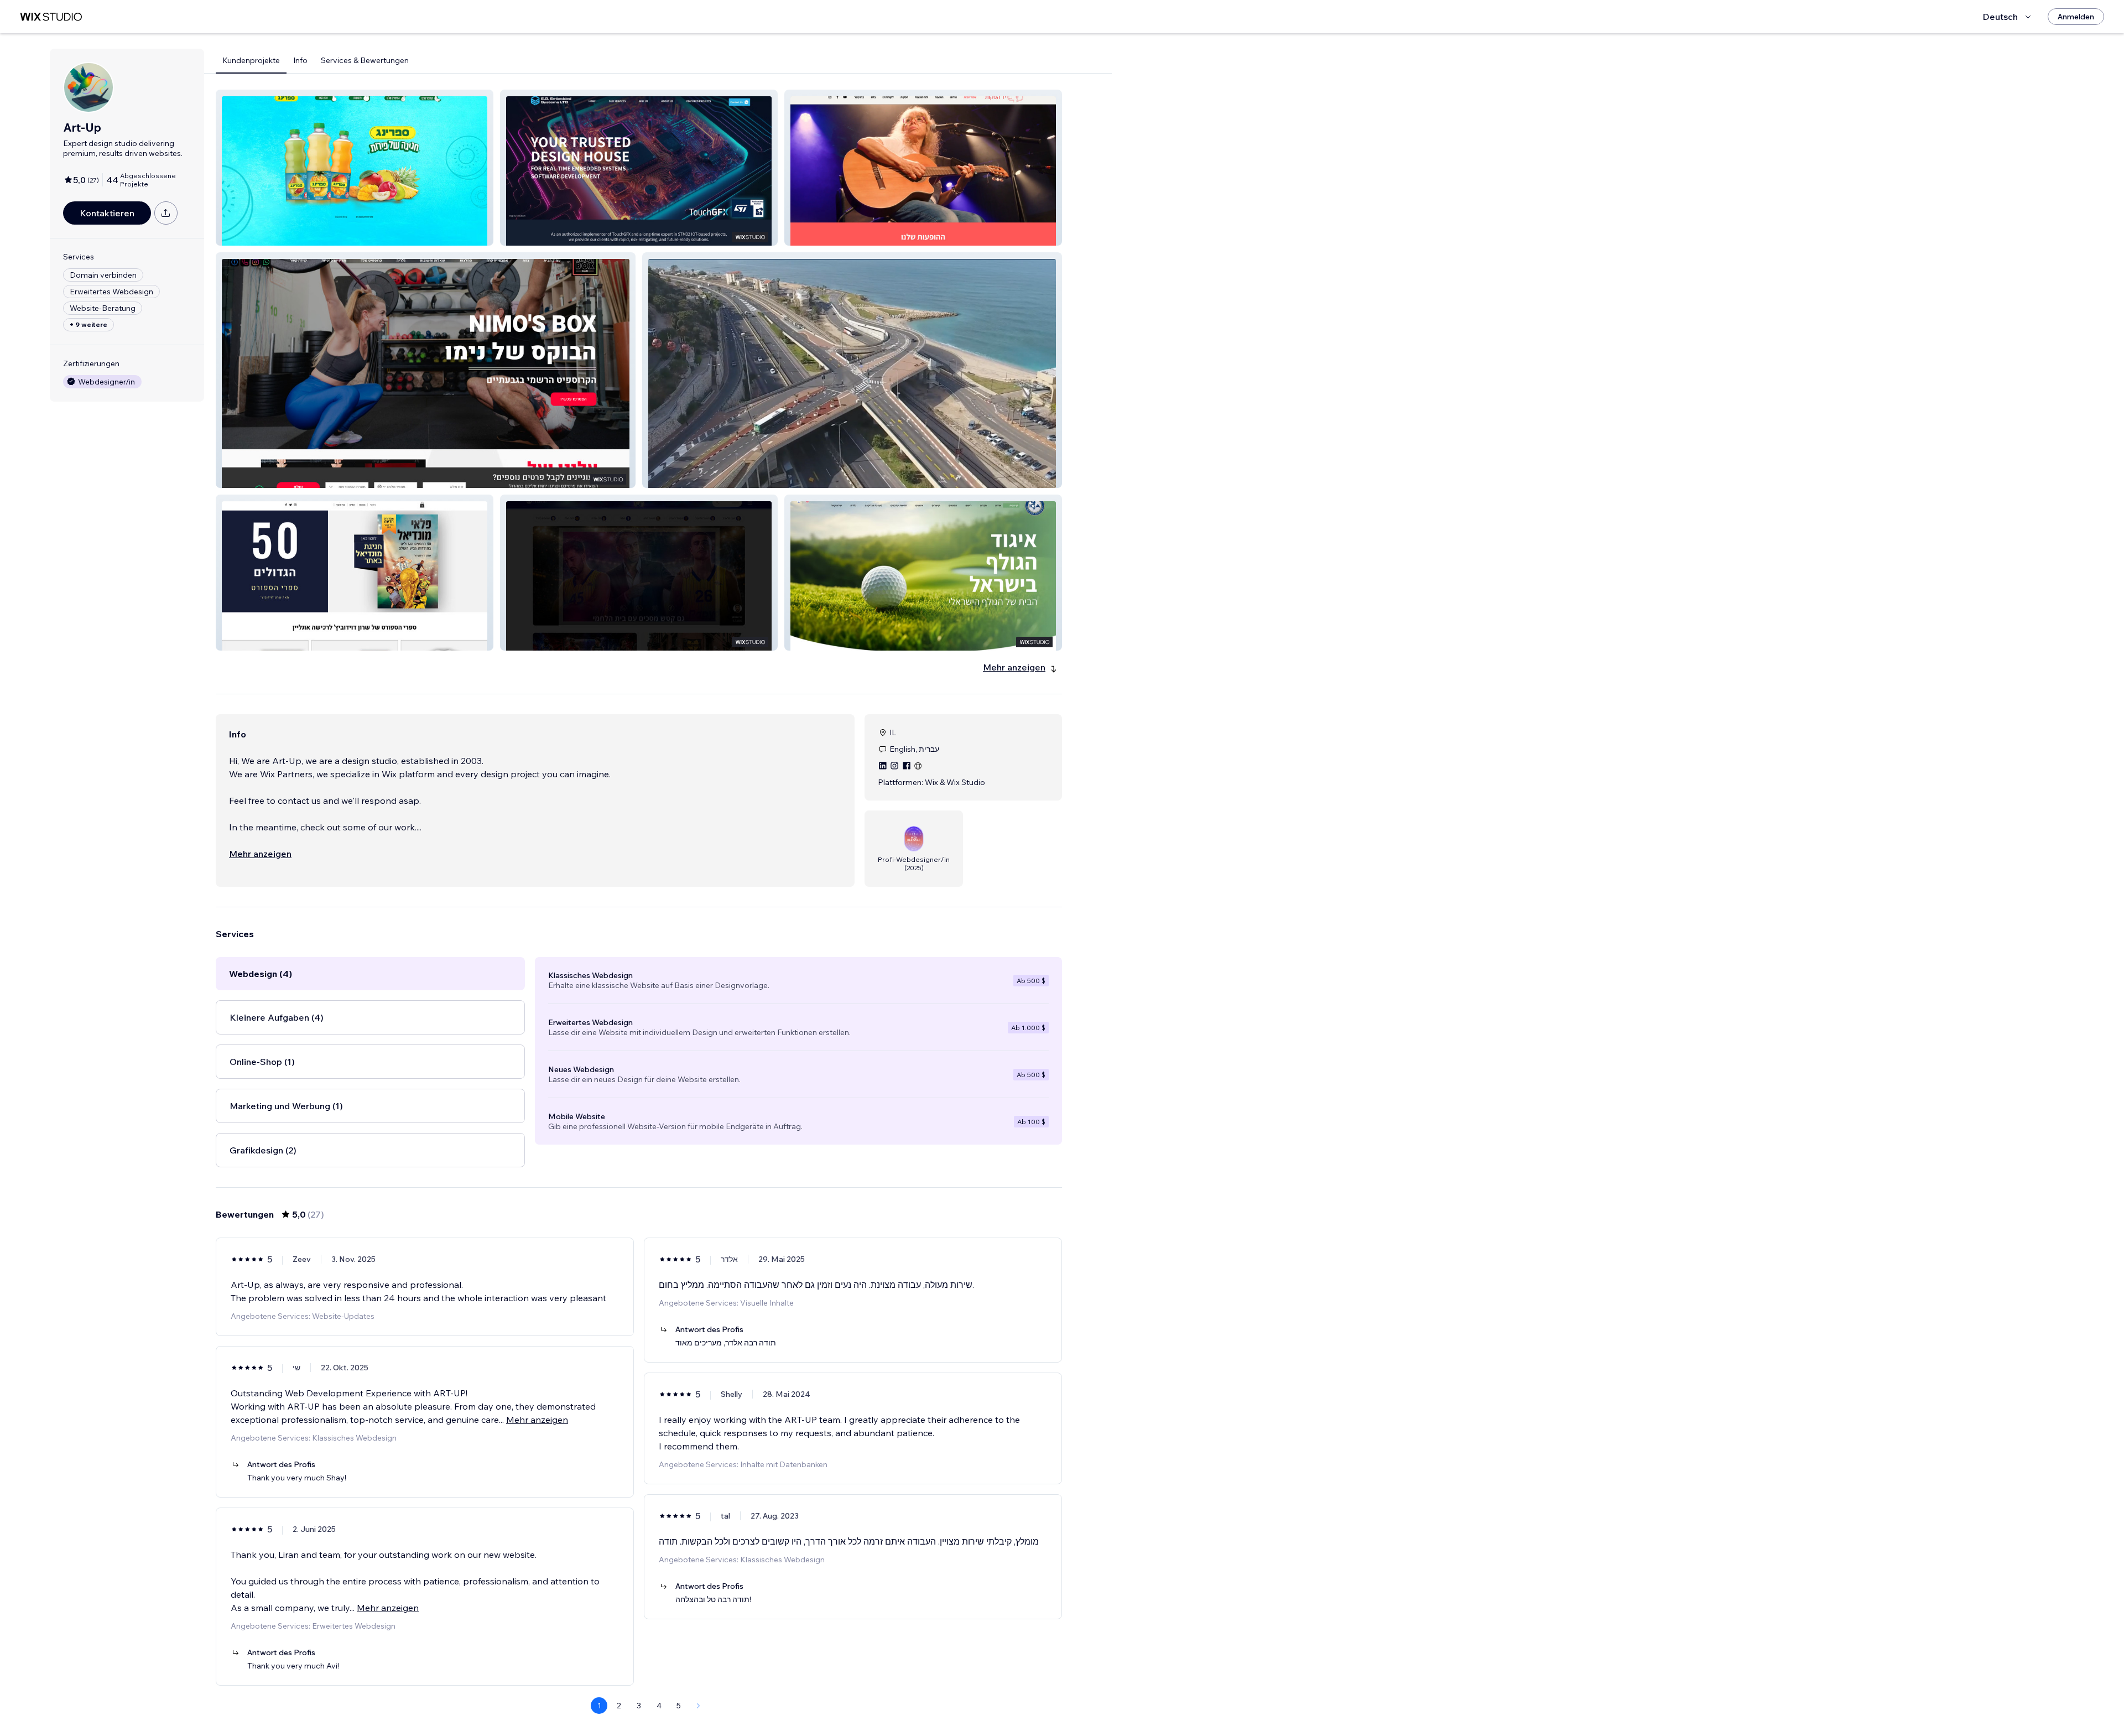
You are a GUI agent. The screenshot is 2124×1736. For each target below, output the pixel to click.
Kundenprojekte (251, 60)
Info (300, 60)
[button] (355, 168)
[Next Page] (699, 1706)
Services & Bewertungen (365, 60)
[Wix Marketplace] (51, 17)
